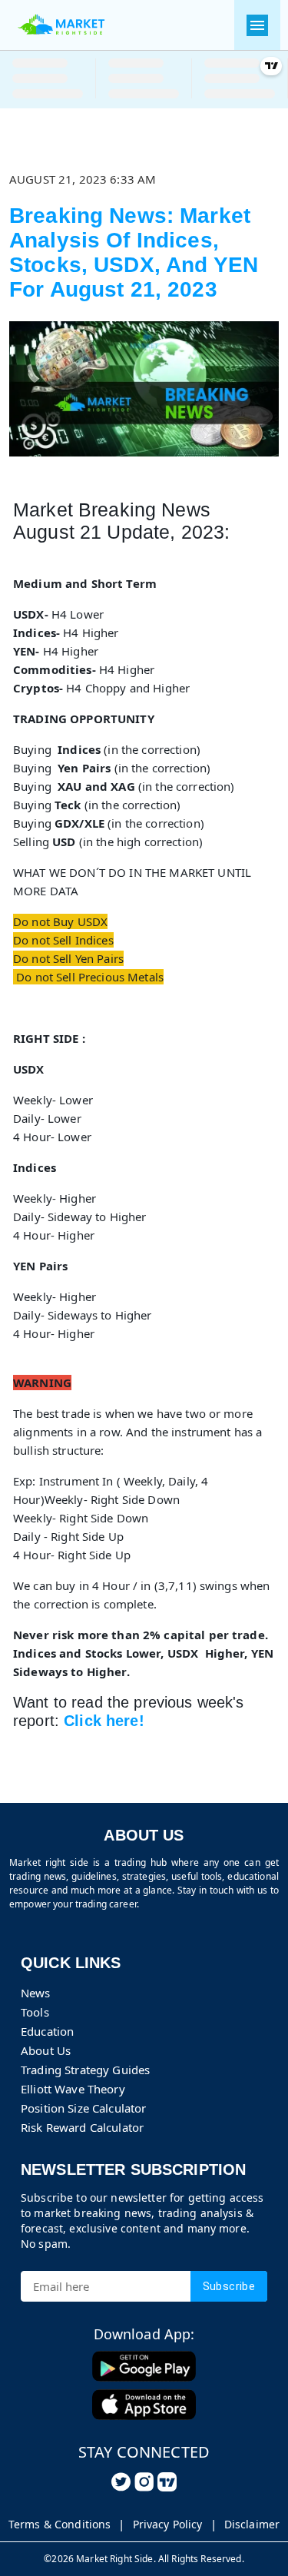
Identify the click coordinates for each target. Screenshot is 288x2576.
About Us (46, 2050)
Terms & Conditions (60, 2524)
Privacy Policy (168, 2524)
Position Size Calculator (83, 2108)
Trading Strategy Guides (85, 2070)
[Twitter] (121, 2482)
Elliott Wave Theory (73, 2089)
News (36, 1993)
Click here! (104, 1721)
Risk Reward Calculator (82, 2127)
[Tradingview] (167, 2482)
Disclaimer (252, 2524)
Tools (35, 2012)
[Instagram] (144, 2482)
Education (47, 2031)
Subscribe (229, 2286)
